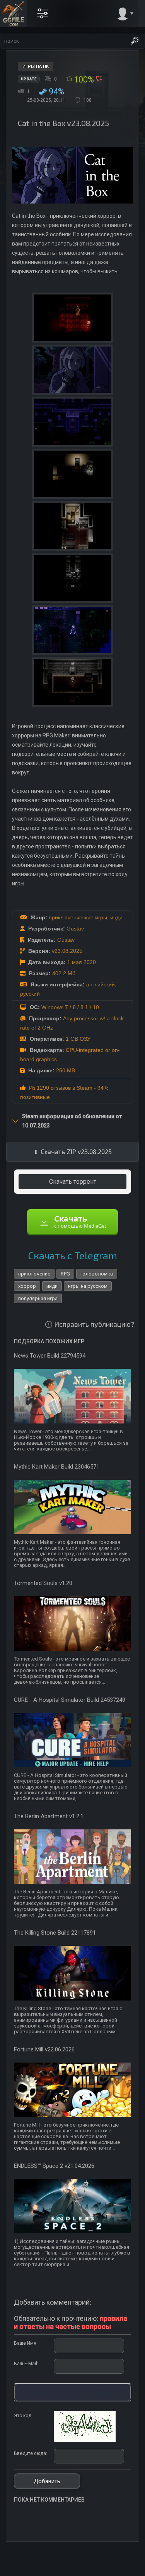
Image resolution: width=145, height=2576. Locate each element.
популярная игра (38, 1298)
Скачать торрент (73, 1182)
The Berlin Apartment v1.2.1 (49, 1816)
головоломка (97, 1274)
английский (101, 984)
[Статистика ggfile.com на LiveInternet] (108, 2569)
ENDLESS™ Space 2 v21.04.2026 (54, 2166)
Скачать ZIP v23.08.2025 (76, 1152)
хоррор (27, 1286)
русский (30, 994)
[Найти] (135, 41)
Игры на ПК (36, 66)
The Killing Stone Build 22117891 (55, 1933)
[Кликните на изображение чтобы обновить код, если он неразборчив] (85, 2440)
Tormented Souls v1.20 (43, 1583)
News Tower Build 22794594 (50, 1356)
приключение (34, 1274)
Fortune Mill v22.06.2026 (44, 2049)
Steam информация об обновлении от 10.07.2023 (72, 1121)
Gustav (75, 929)
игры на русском (88, 1286)
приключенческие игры (78, 917)
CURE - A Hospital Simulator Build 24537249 (70, 1700)
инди (116, 917)
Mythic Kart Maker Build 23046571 (57, 1467)
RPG (65, 1274)
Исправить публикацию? (94, 1324)
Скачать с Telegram (72, 1255)
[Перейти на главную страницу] (14, 13)
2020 (90, 962)
